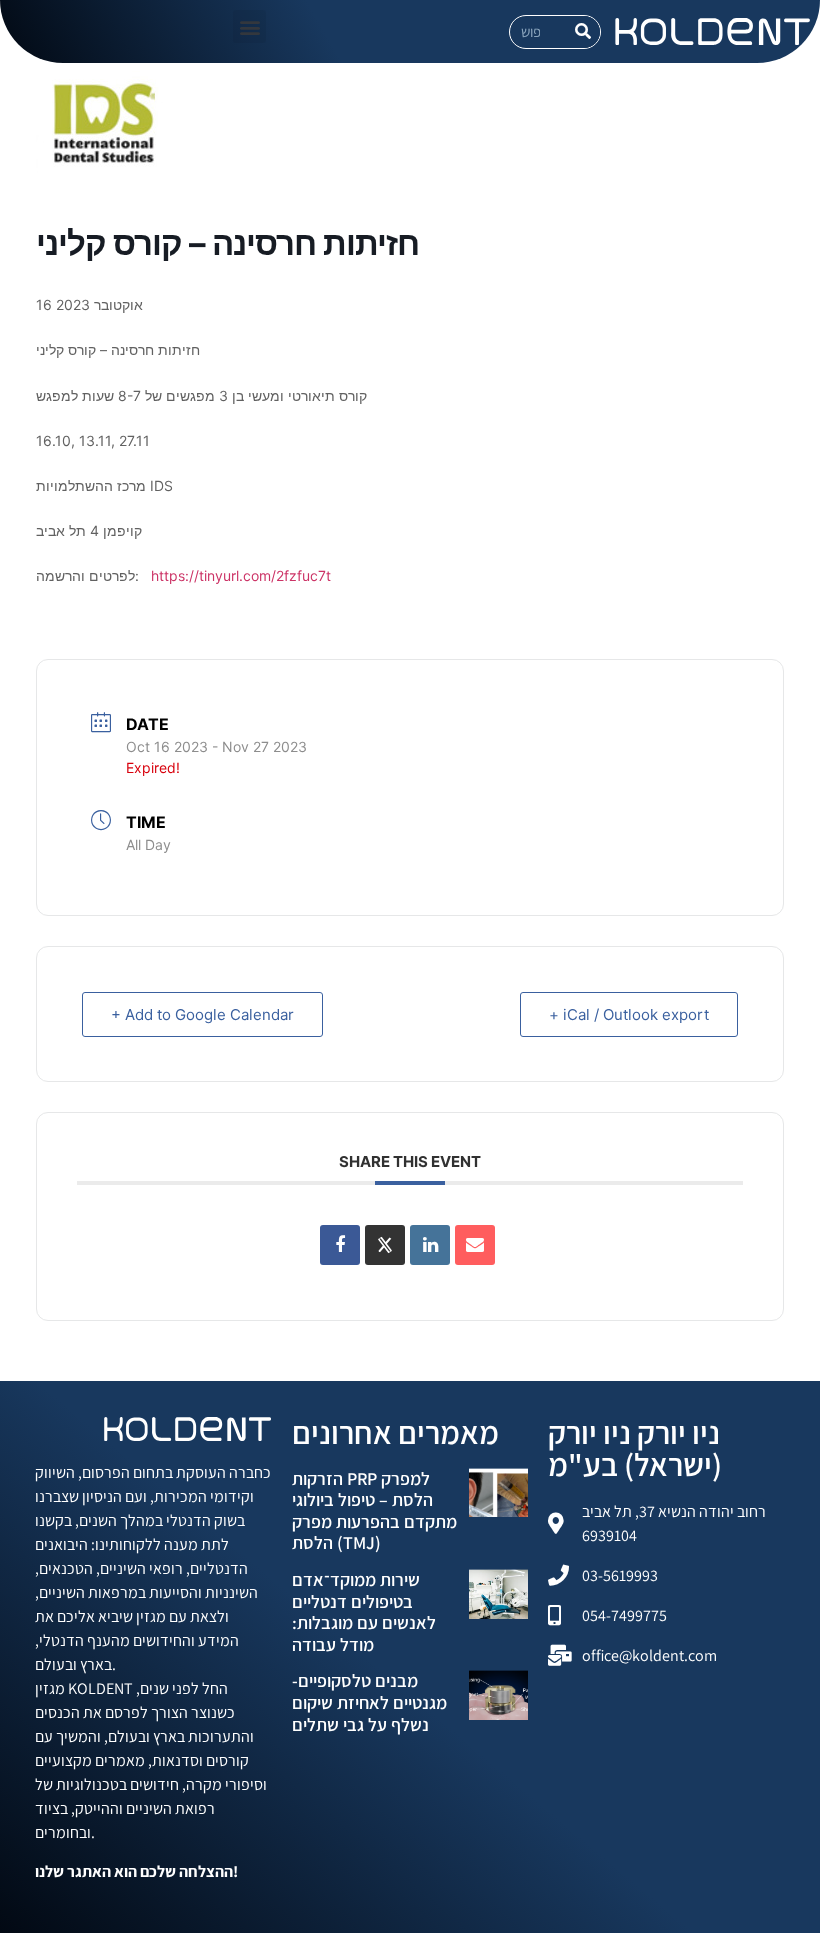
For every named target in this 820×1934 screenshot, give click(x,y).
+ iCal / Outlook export (629, 1014)
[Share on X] (385, 1245)
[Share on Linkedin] (430, 1245)
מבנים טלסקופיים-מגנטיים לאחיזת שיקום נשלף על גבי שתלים (369, 1702)
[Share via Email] (475, 1245)
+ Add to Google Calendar (202, 1014)
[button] (249, 26)
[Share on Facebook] (340, 1245)
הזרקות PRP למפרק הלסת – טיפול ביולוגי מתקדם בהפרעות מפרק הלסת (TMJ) (374, 1511)
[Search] (583, 32)
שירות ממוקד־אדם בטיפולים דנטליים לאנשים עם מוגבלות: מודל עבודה (364, 1612)
